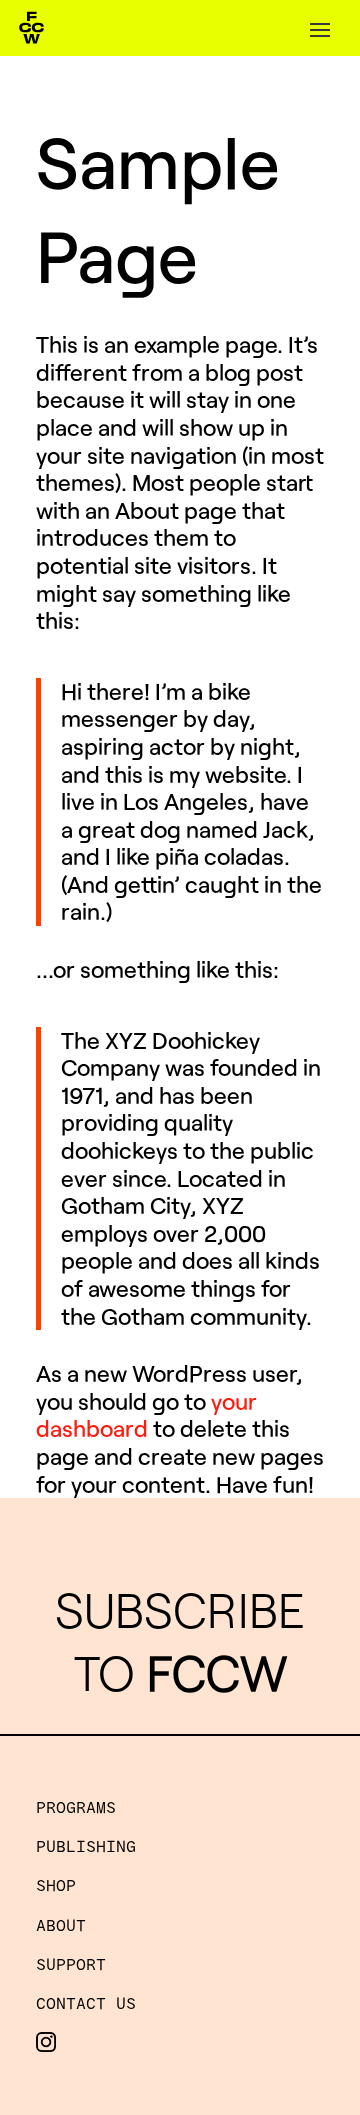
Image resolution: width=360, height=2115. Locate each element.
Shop (56, 1884)
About (61, 1924)
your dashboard (146, 1415)
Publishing (86, 1845)
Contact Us (86, 2002)
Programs (76, 1806)
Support (71, 1963)
